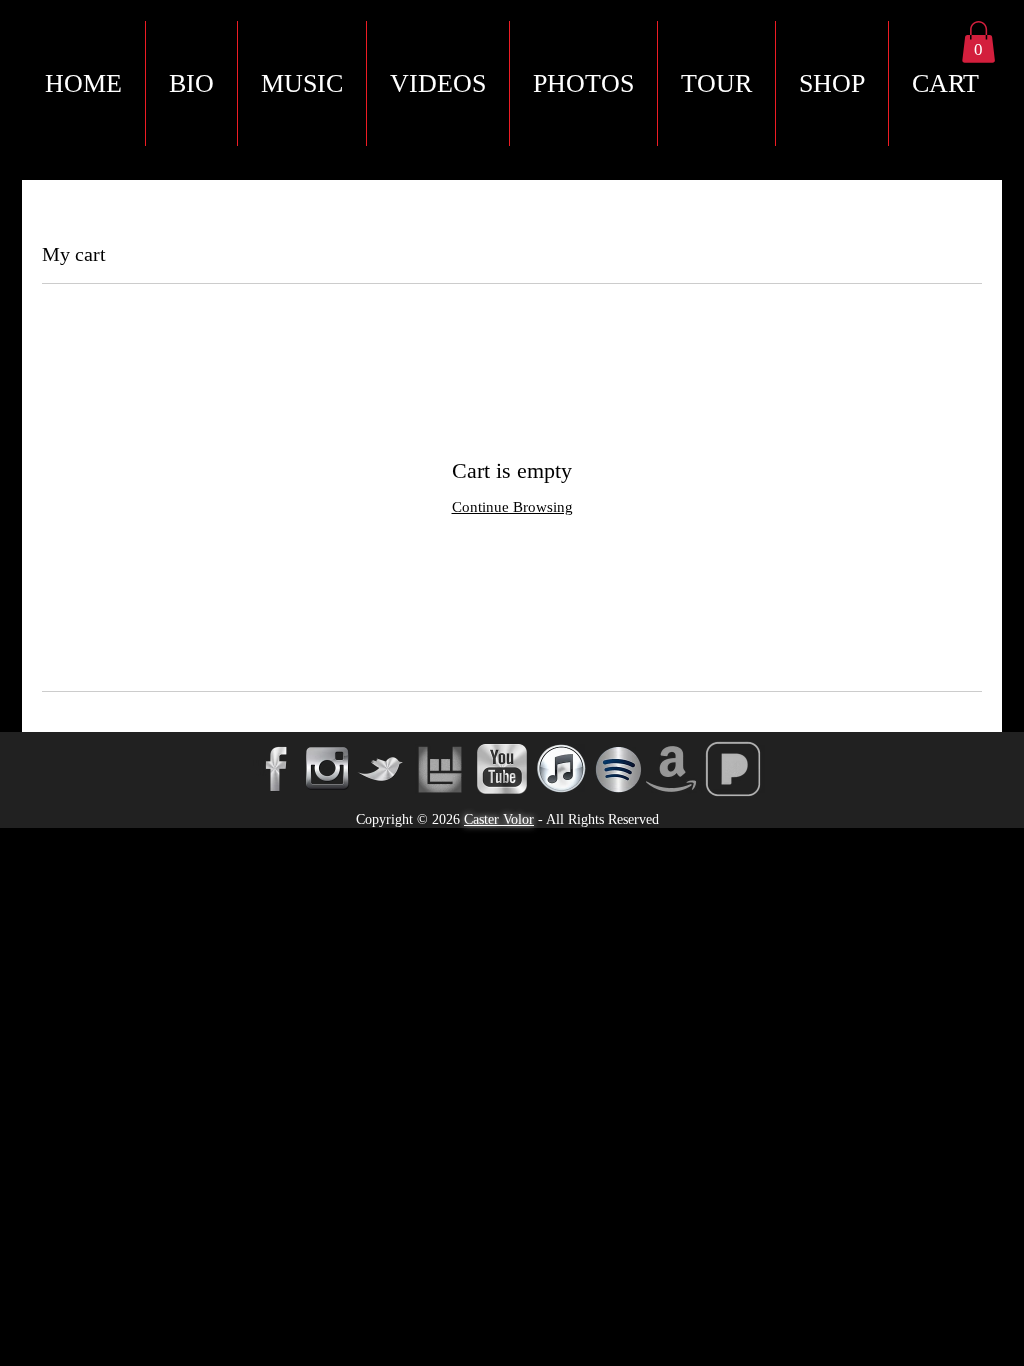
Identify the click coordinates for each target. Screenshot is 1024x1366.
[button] (945, 83)
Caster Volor (499, 819)
